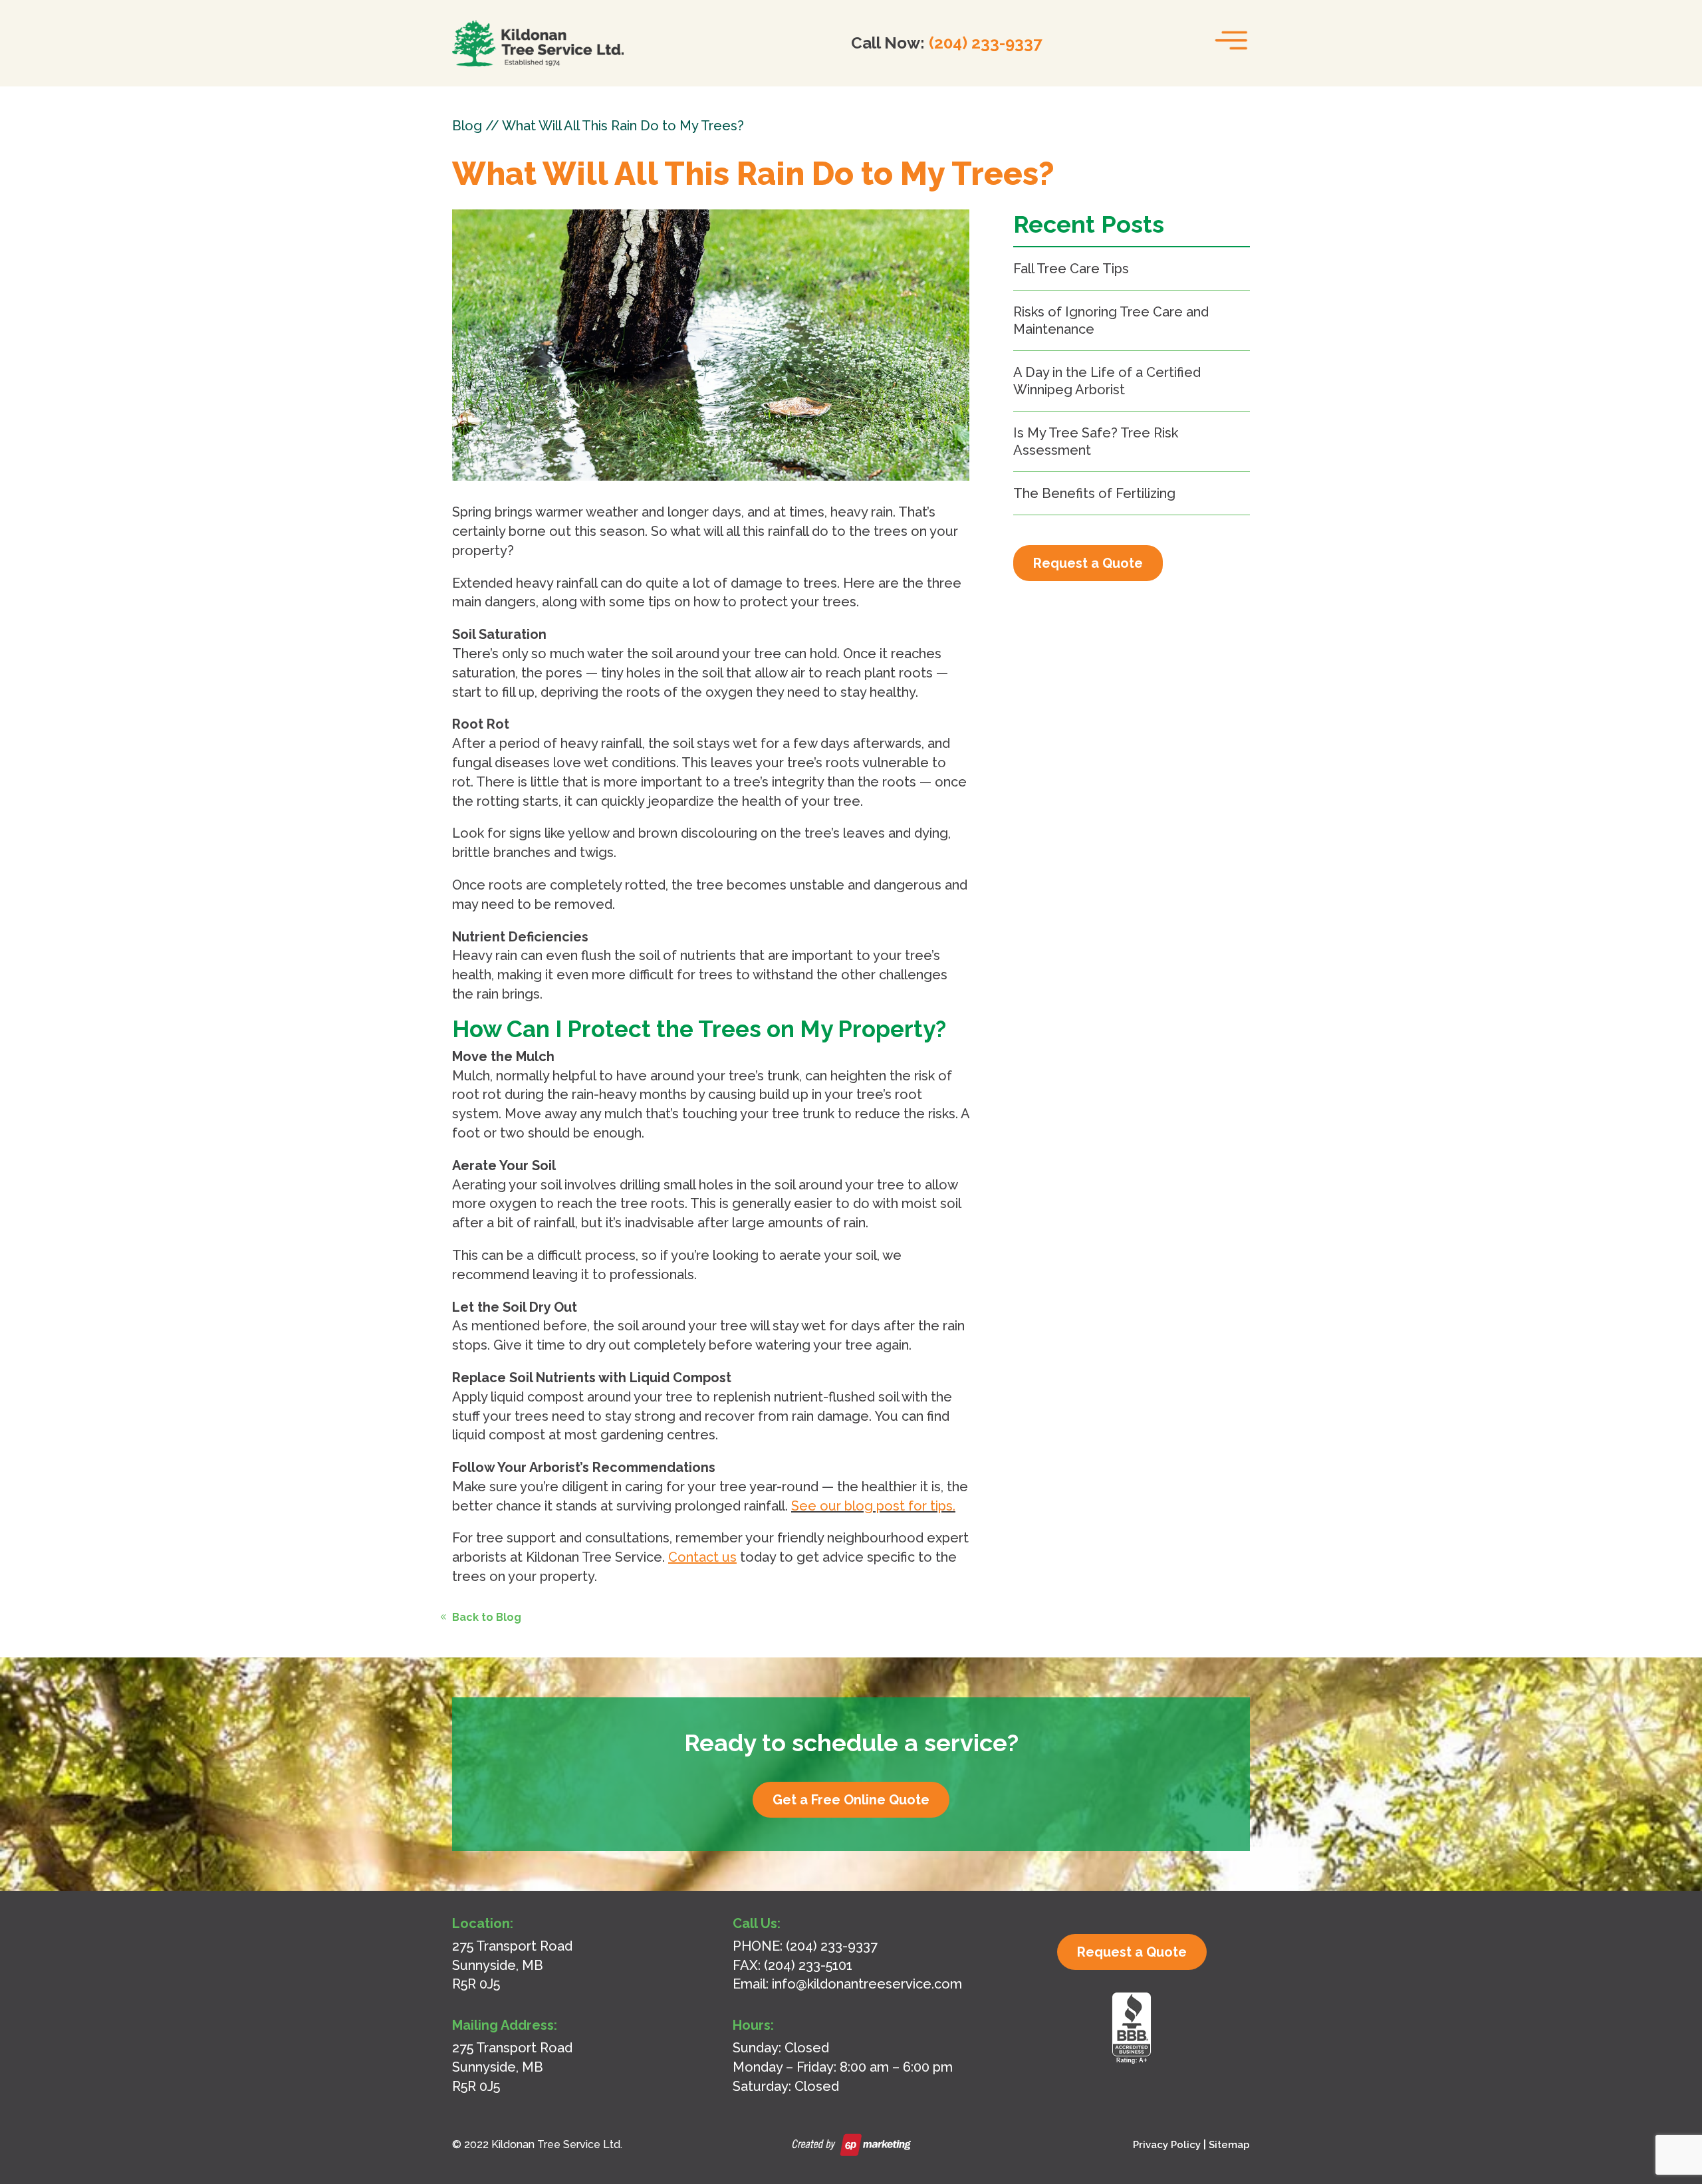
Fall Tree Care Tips (1071, 269)
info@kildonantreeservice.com (867, 1984)
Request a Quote (1088, 563)
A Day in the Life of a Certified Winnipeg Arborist (1107, 381)
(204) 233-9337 (985, 43)
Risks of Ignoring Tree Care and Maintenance (1111, 320)
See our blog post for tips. (873, 1506)
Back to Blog (487, 1617)
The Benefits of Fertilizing (1094, 493)
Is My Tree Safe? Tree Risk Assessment (1096, 441)
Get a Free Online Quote (851, 1800)
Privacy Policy (1167, 2145)
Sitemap (1229, 2145)
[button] (1228, 37)
